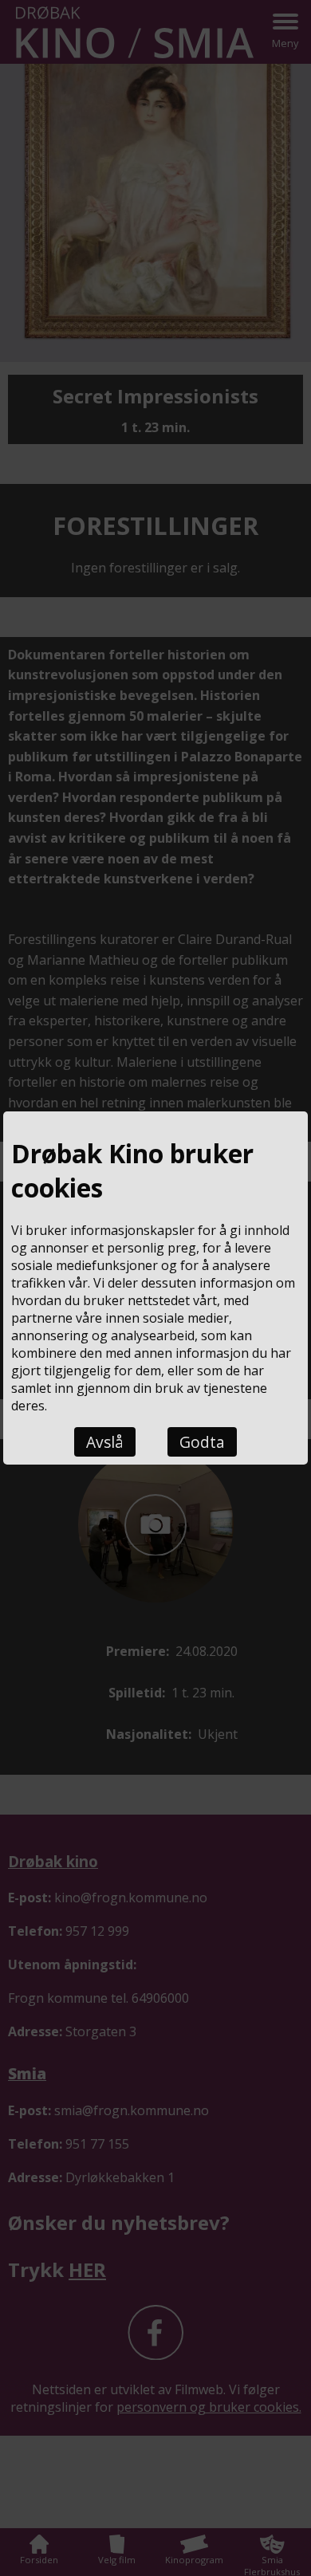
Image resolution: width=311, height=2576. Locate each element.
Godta (202, 1442)
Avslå (105, 1442)
